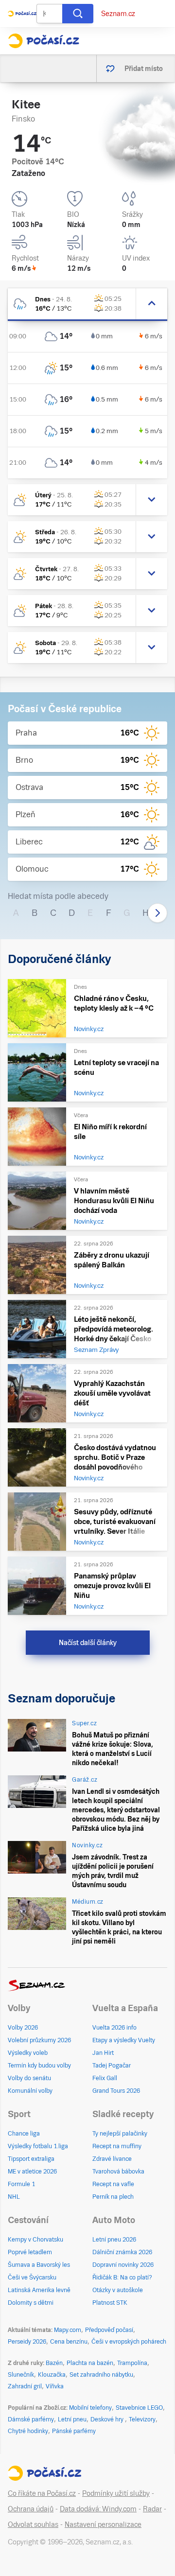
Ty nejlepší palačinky (120, 2134)
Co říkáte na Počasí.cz (42, 2493)
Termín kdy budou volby (39, 2066)
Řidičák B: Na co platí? (122, 2278)
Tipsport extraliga (31, 2159)
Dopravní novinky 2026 (123, 2265)
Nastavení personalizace (103, 2524)
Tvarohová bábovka (118, 2172)
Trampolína (132, 2363)
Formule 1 (21, 2184)
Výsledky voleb (28, 2053)
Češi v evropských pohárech (129, 2342)
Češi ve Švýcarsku (32, 2278)
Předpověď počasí (109, 2330)
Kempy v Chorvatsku (35, 2240)
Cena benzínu (69, 2342)
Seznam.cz (118, 14)
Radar (152, 2509)
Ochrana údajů (31, 2509)
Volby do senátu (29, 2078)
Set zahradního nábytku (101, 2375)
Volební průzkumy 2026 (39, 2040)
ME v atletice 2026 (32, 2172)
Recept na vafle (113, 2184)
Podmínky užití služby (116, 2493)
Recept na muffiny (117, 2146)
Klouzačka (52, 2375)
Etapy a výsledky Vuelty (124, 2040)
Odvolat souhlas (33, 2524)
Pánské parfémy (74, 2431)
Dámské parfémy (31, 2419)
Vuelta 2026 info (114, 2028)
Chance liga (24, 2134)
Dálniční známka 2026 (122, 2252)
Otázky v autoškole (118, 2290)
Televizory (142, 2419)
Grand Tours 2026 (116, 2091)
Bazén (54, 2363)
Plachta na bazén (90, 2363)
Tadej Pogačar (112, 2066)
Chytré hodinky (28, 2431)
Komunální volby (30, 2091)
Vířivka (55, 2386)
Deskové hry (108, 2419)
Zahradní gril (25, 2386)
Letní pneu (72, 2419)
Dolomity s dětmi (31, 2303)
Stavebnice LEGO (139, 2408)
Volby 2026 (23, 2028)
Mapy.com (68, 2330)
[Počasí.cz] (44, 41)
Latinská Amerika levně (39, 2290)
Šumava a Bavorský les (39, 2265)
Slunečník (21, 2375)
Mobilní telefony (90, 2408)
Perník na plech (113, 2197)
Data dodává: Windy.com (98, 2509)
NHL (14, 2197)
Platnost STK (110, 2303)
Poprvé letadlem (30, 2252)
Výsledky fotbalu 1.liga (38, 2146)
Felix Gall (105, 2078)
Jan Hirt (103, 2053)
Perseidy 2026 (27, 2342)
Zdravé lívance (112, 2159)
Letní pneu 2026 (114, 2240)
